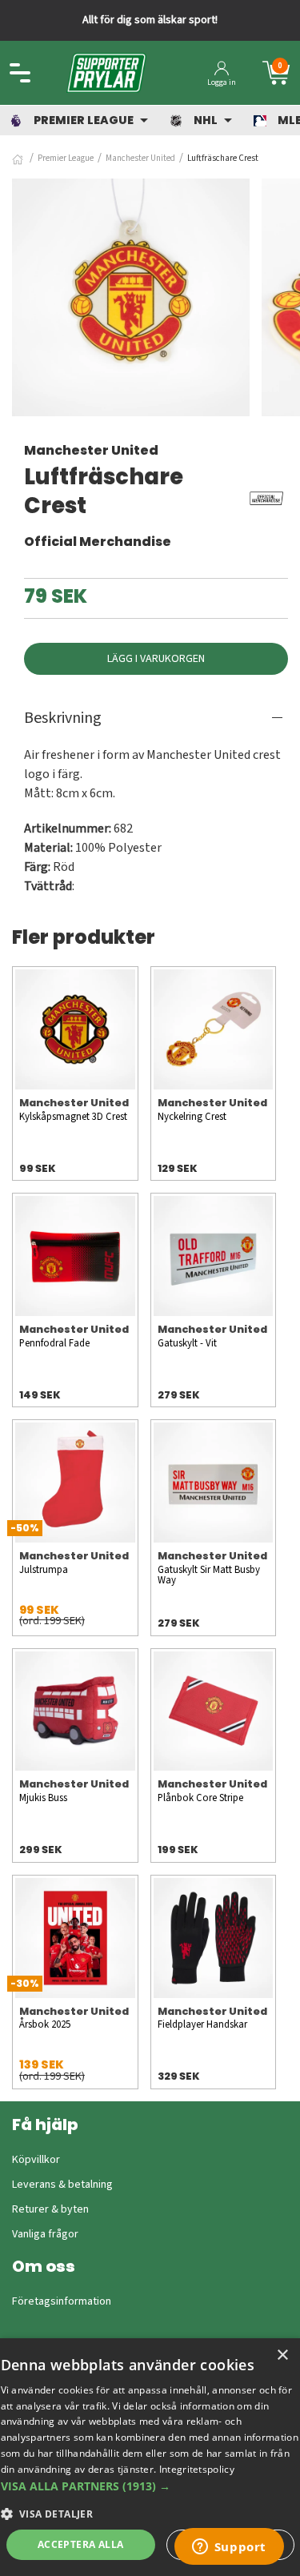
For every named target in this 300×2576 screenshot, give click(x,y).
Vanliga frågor (45, 2234)
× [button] (282, 2355)
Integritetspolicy (197, 2469)
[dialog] (150, 2457)
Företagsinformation (62, 2301)
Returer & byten (50, 2209)
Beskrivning (63, 718)
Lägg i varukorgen (156, 659)
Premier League (66, 158)
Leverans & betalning (62, 2185)
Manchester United (140, 158)
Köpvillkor (36, 2160)
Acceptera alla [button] (81, 2544)
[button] (150, 2486)
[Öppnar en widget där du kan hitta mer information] (229, 2548)
